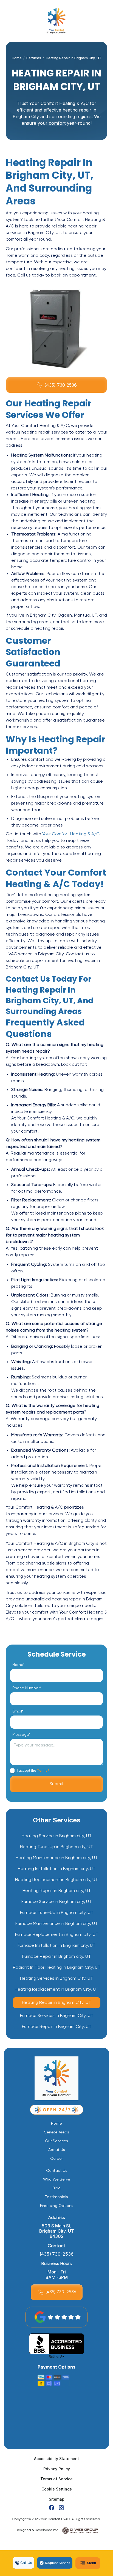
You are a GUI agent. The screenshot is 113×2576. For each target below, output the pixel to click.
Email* (18, 1711)
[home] (56, 21)
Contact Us (57, 2171)
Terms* (43, 1770)
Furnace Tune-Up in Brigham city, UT (57, 1913)
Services (34, 58)
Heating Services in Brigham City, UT (56, 1979)
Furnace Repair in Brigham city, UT (56, 1957)
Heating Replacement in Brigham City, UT (57, 1990)
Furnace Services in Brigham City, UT (57, 2016)
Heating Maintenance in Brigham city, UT (57, 1858)
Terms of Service (56, 2479)
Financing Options (57, 2206)
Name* (18, 1665)
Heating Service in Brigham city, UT (57, 1836)
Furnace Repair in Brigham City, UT (57, 2027)
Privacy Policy (57, 2469)
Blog (56, 2188)
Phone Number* (27, 1688)
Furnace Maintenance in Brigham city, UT (56, 1924)
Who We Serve (57, 2179)
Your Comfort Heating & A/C (71, 834)
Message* (21, 1735)
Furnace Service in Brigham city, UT (56, 1902)
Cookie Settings (57, 2489)
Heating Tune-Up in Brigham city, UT (56, 1847)
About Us (57, 2150)
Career (56, 2159)
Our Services (56, 2141)
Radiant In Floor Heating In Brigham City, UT (57, 1968)
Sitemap (57, 2499)
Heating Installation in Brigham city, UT (57, 1869)
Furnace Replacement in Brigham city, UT (57, 1935)
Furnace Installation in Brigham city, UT (56, 1946)
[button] (88, 2563)
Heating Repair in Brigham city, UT (57, 1891)
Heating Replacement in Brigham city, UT (56, 1880)
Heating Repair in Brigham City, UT (56, 2003)
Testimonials (57, 2197)
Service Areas (57, 2132)
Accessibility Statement (56, 2459)
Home (17, 58)
